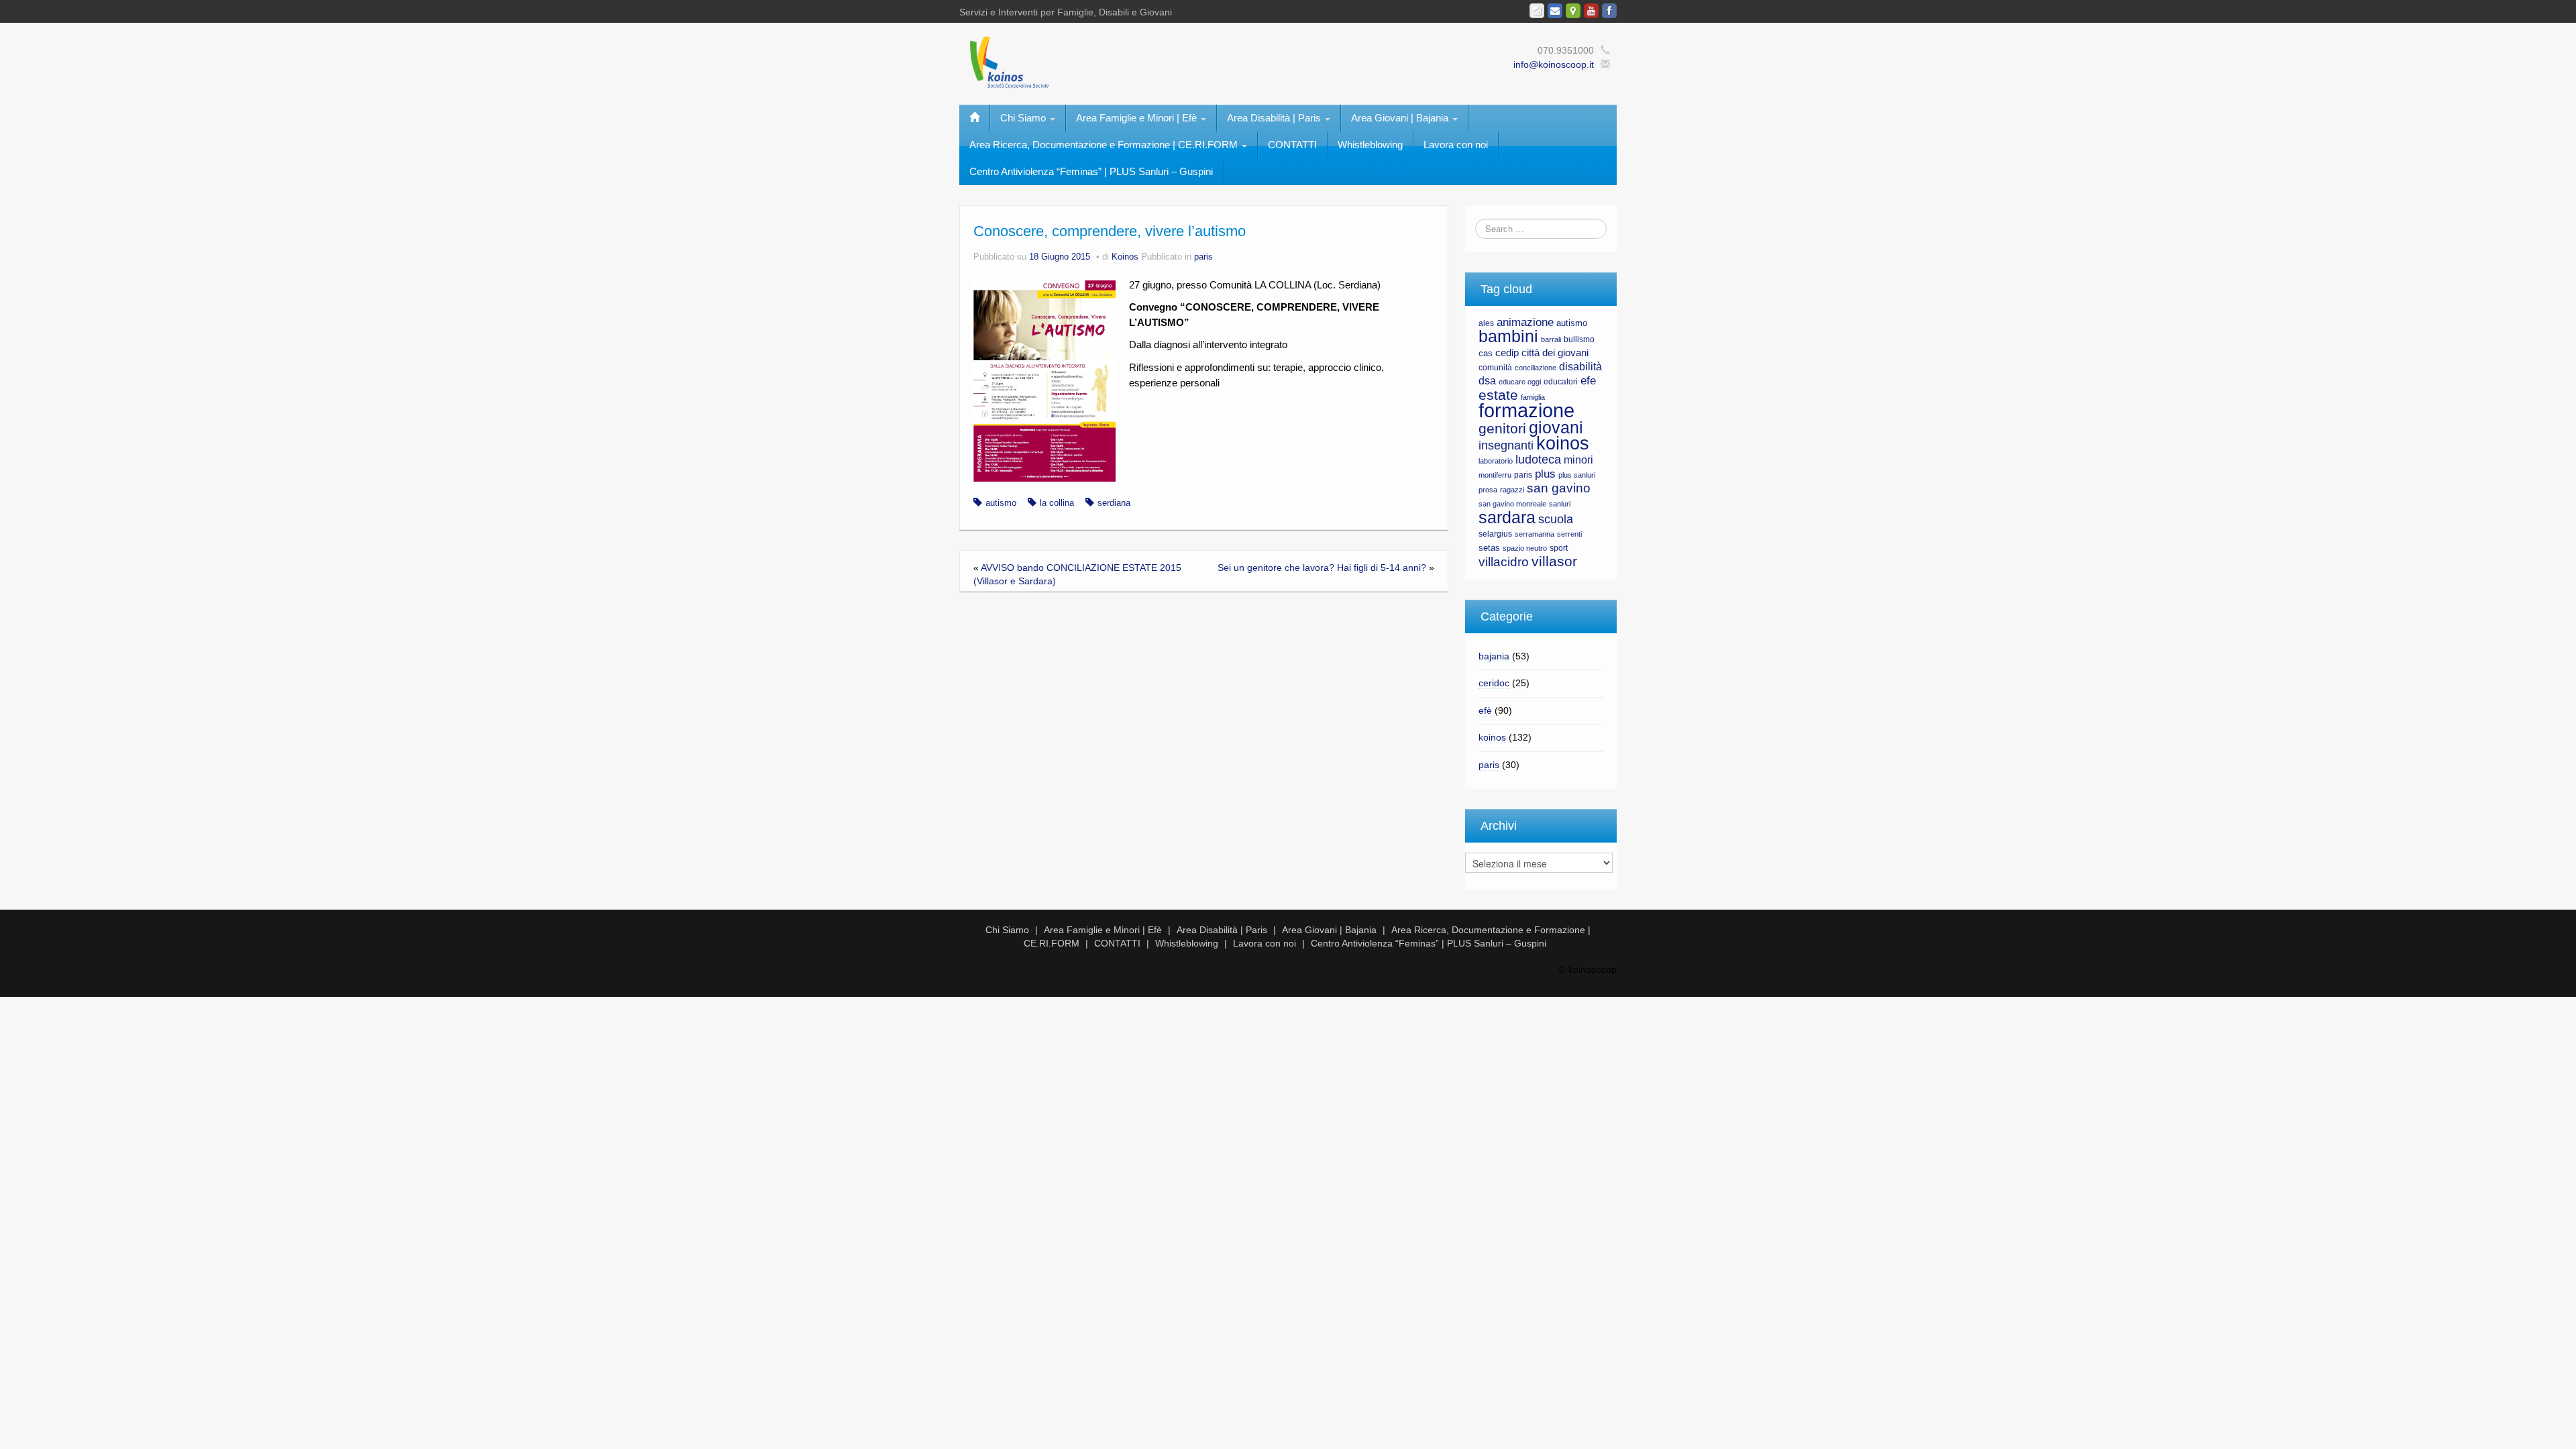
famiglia (1533, 397)
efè (1485, 710)
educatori (1561, 382)
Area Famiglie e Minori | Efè (1138, 118)
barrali (1551, 339)
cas (1486, 353)
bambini (1508, 336)
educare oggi (1520, 382)
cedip (1507, 353)
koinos (1563, 443)
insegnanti (1506, 445)
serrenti (1569, 534)
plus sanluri (1577, 475)
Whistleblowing (1370, 145)
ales (1486, 323)
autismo (1001, 503)
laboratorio (1496, 461)
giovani (1556, 427)
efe (1588, 381)
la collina (1057, 503)
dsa (1487, 381)
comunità (1495, 368)
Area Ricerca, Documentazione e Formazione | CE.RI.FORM (1105, 145)
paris (1203, 257)
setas (1489, 548)
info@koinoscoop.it (1554, 64)
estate (1498, 395)
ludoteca (1538, 460)
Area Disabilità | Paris (1275, 118)
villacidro (1504, 561)
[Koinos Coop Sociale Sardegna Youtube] (1591, 11)
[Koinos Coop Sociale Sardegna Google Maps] (1573, 11)
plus (1545, 474)
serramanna (1535, 534)
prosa (1488, 490)
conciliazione (1536, 368)
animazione (1525, 322)
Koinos (1125, 257)
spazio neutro (1525, 548)
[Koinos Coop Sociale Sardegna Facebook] (1609, 11)
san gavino (1559, 488)
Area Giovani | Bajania (1401, 118)
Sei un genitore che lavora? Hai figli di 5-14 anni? (1322, 568)
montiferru (1495, 475)
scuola (1556, 519)
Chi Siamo (1024, 118)
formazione (1526, 410)
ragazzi (1512, 490)
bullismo (1579, 339)
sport (1559, 548)
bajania (1494, 656)
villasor (1554, 561)
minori (1578, 460)
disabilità (1580, 367)
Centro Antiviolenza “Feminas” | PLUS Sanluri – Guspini (1091, 171)
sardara (1507, 517)
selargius (1495, 534)
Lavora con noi (1456, 145)
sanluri (1560, 504)
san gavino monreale (1512, 504)
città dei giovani (1555, 353)
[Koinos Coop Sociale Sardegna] (1147, 61)
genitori (1502, 429)
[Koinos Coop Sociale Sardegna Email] (1555, 11)
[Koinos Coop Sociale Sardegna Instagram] (1537, 11)
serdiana (1114, 503)
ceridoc (1494, 683)
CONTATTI (1292, 145)
